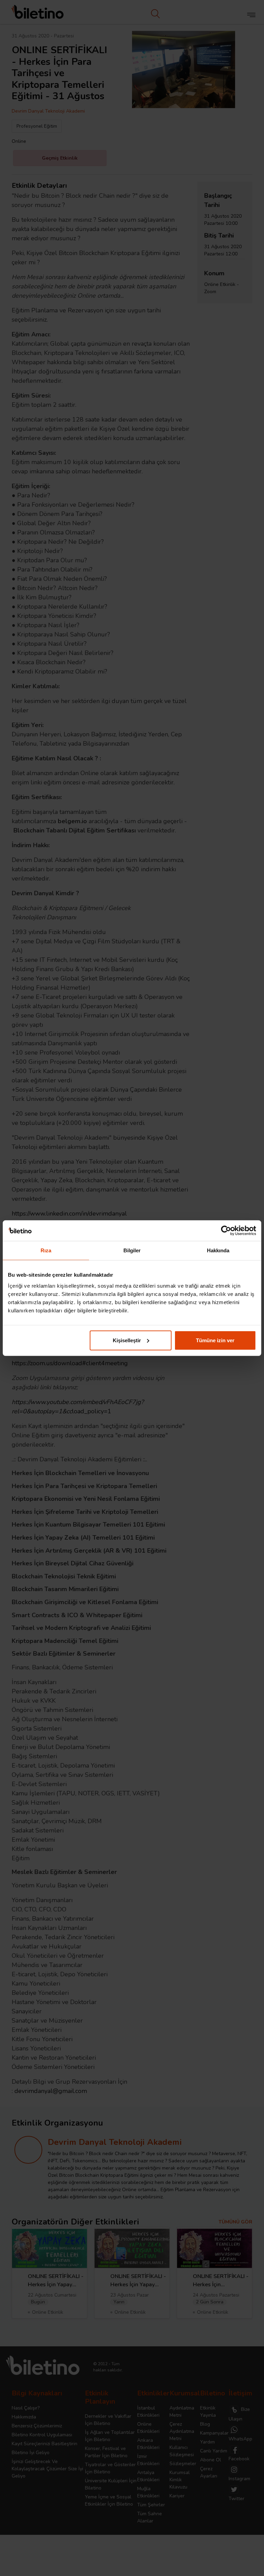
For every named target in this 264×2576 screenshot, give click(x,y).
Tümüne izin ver (215, 1340)
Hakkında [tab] (218, 1250)
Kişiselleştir (127, 1340)
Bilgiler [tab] (132, 1250)
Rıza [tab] (46, 1250)
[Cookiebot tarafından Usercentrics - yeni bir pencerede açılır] (226, 1231)
